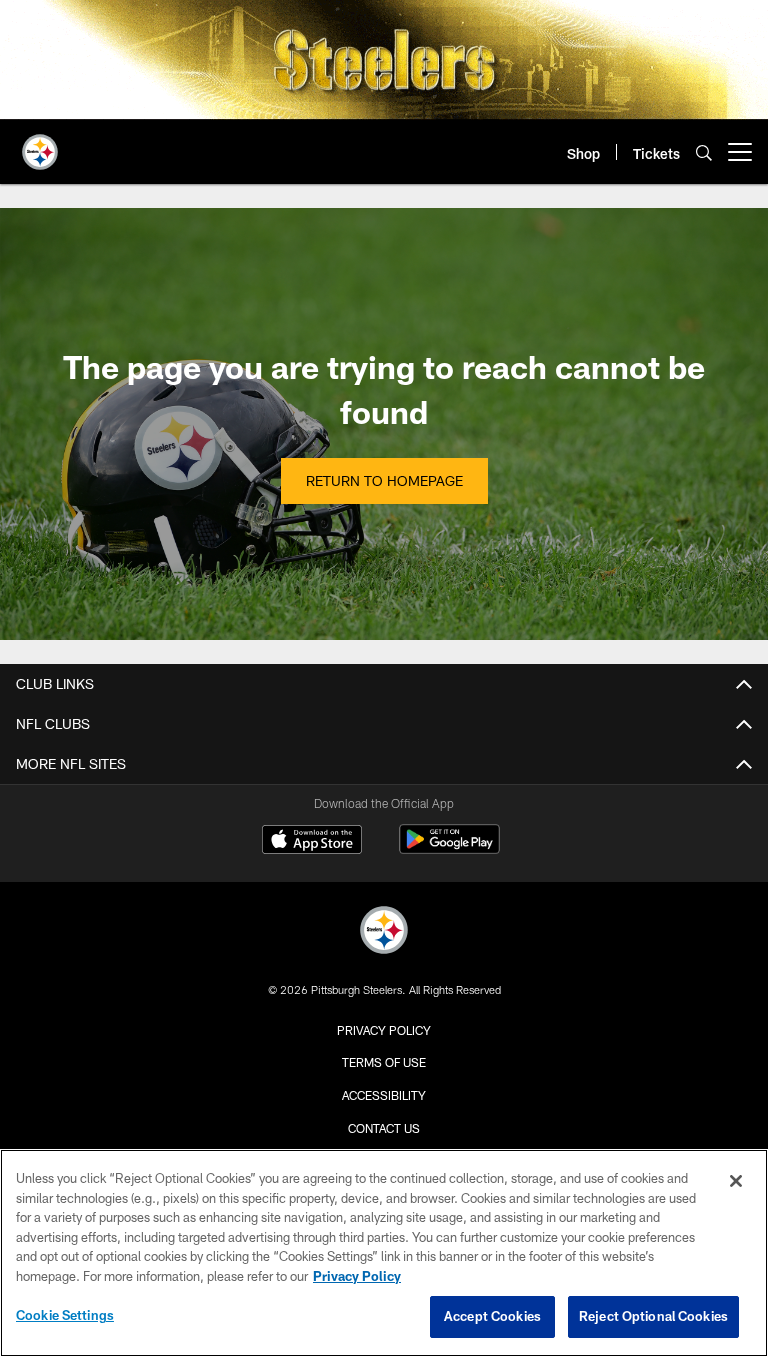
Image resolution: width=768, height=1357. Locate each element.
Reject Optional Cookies (653, 1316)
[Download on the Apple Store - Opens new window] (312, 842)
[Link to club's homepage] (40, 144)
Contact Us (384, 1128)
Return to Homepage (384, 480)
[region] (384, 1253)
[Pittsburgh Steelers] (384, 932)
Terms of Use (384, 1062)
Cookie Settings (65, 1315)
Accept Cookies (492, 1316)
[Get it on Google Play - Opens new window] (449, 849)
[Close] (736, 1181)
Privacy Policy (384, 1030)
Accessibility (384, 1095)
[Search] (704, 152)
